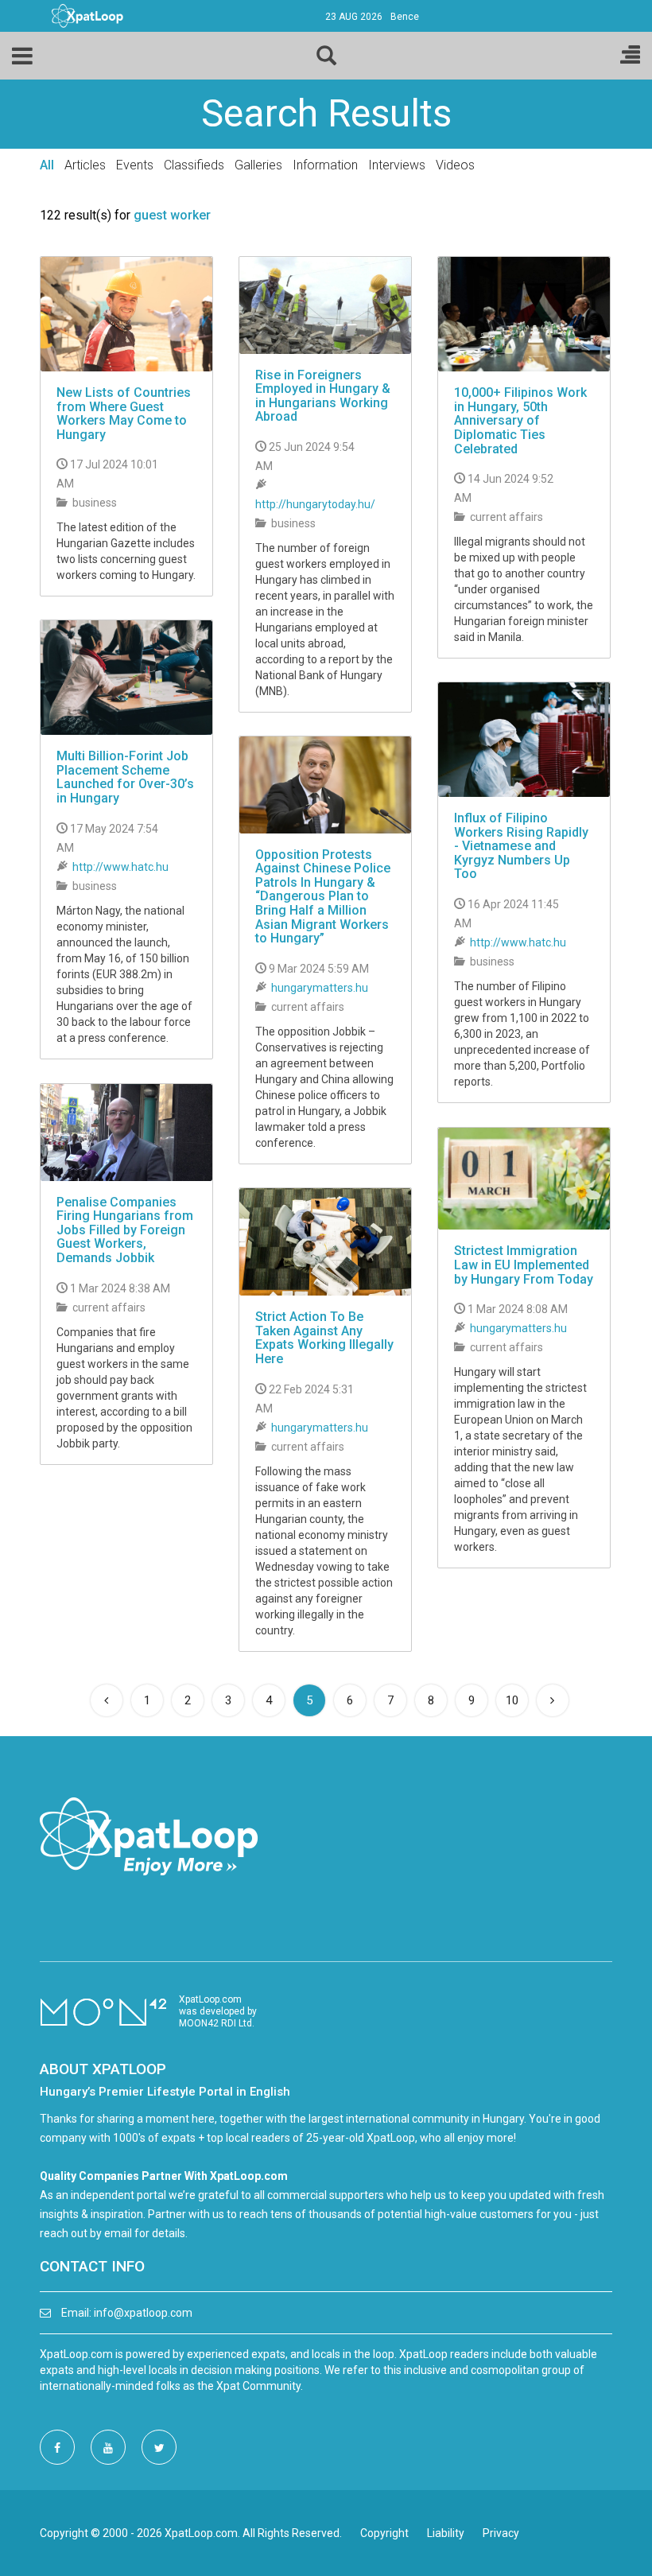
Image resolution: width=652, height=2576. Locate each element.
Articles (85, 165)
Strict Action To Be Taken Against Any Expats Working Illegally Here (324, 1338)
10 (512, 1700)
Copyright (384, 2533)
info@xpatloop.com (143, 2313)
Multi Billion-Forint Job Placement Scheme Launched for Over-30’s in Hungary (125, 777)
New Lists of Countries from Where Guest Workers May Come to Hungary (124, 414)
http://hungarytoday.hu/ (315, 504)
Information (325, 165)
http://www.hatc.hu (120, 867)
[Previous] (107, 1700)
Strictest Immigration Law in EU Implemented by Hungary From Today (524, 1265)
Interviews (397, 165)
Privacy (501, 2533)
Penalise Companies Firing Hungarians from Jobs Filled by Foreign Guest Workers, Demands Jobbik (125, 1230)
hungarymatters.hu (320, 988)
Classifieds (194, 165)
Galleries (258, 165)
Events (135, 165)
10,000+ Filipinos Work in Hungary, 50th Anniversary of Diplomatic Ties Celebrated (520, 420)
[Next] (553, 1700)
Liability (446, 2533)
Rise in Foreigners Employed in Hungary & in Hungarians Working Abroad (323, 396)
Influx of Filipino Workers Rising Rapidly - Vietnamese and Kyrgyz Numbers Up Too (521, 846)
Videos (455, 165)
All (47, 165)
